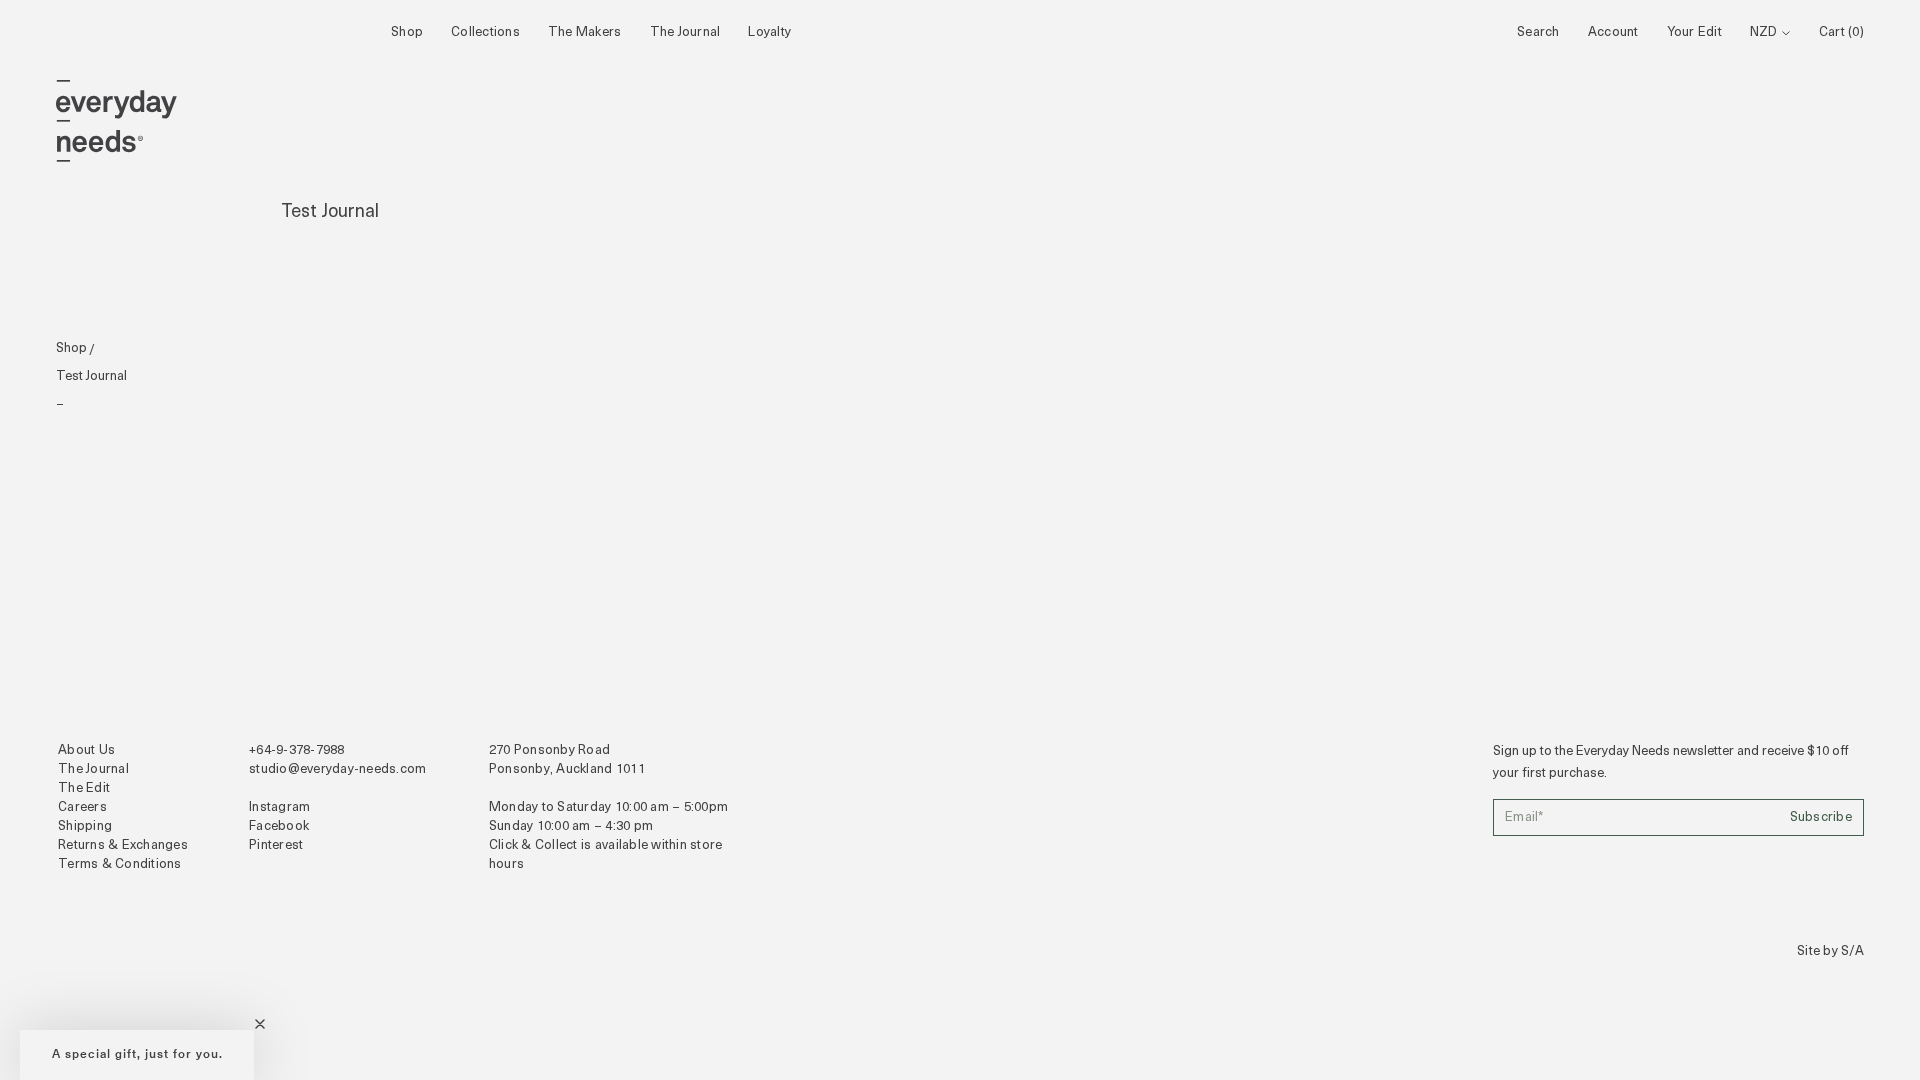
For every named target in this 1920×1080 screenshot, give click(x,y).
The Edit (84, 788)
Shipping (85, 826)
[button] (137, 1055)
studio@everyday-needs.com (338, 769)
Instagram (279, 807)
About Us (86, 750)
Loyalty (769, 32)
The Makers (585, 32)
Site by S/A (1830, 951)
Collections (485, 32)
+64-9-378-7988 (297, 750)
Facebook (279, 826)
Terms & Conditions (120, 864)
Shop (407, 32)
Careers (82, 807)
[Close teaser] (260, 1024)
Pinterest (276, 845)
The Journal (685, 32)
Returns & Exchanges (123, 845)
